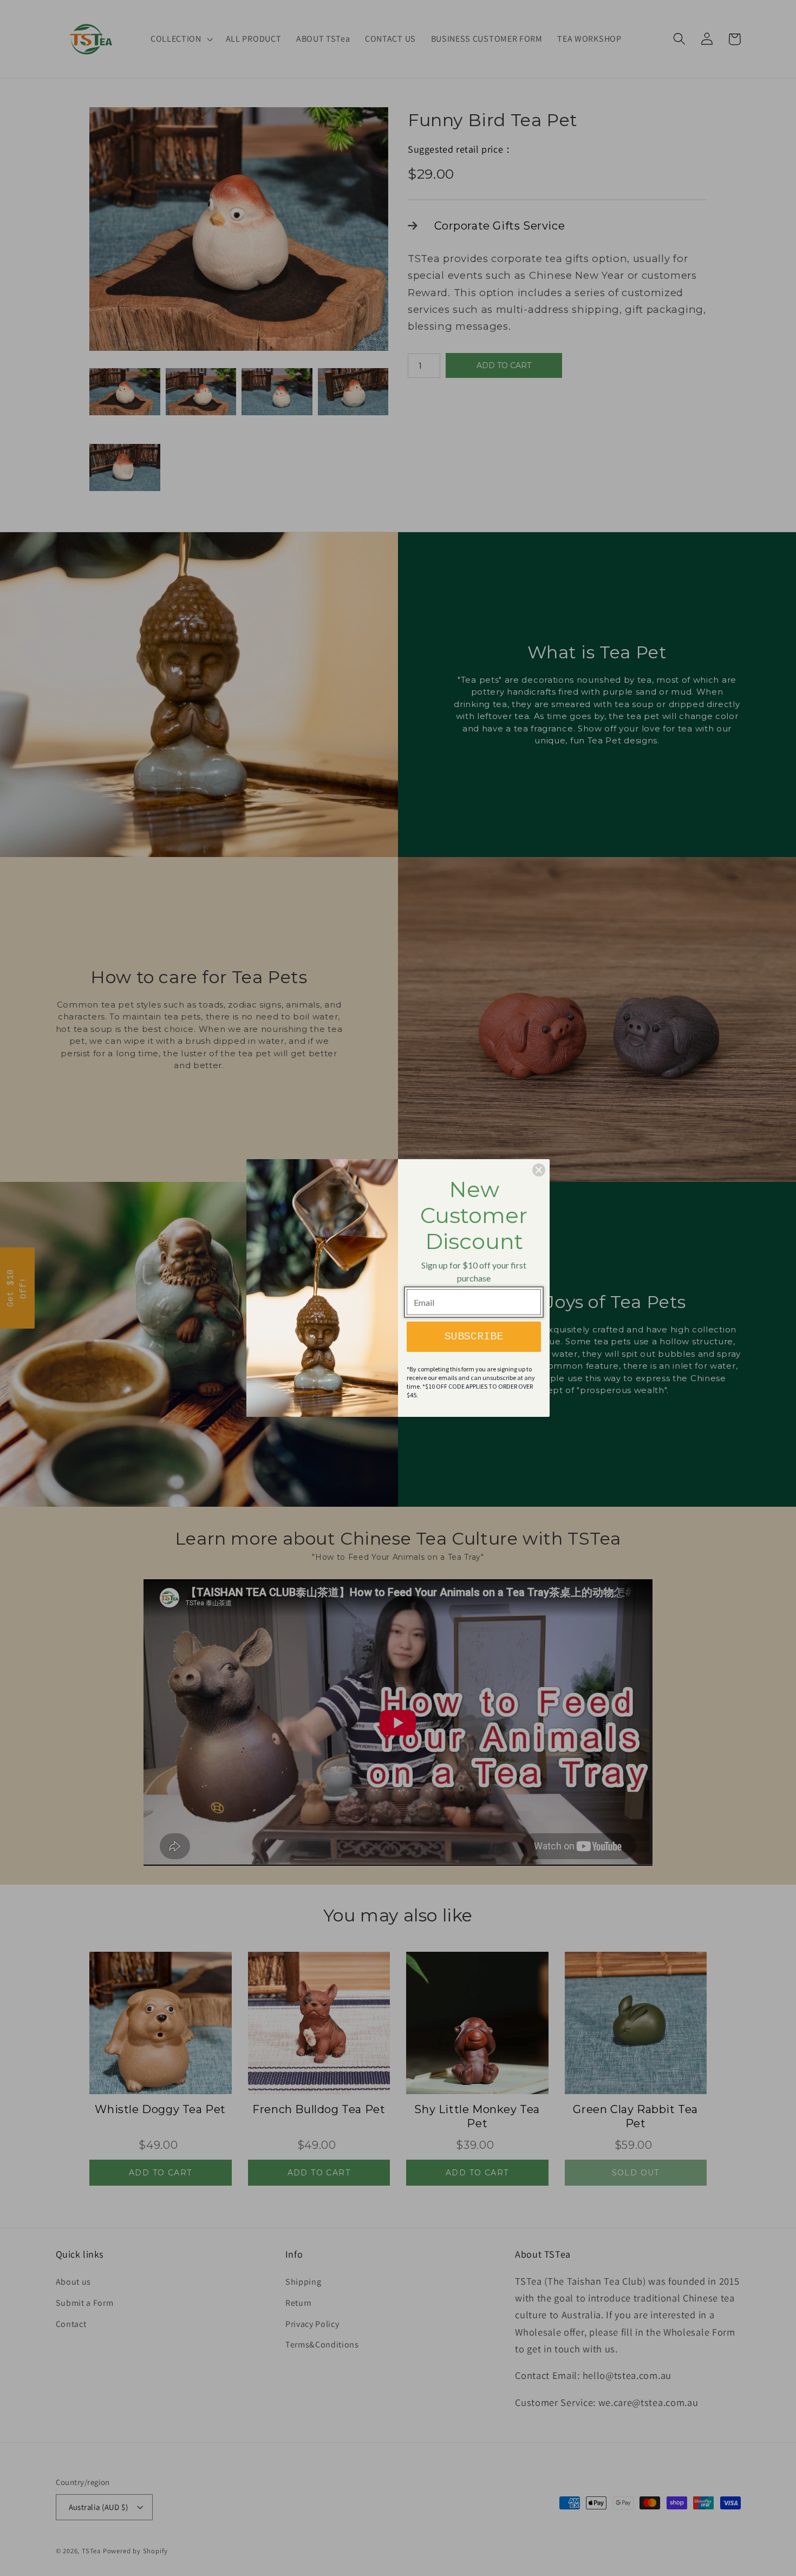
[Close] (539, 1170)
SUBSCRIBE (474, 1336)
